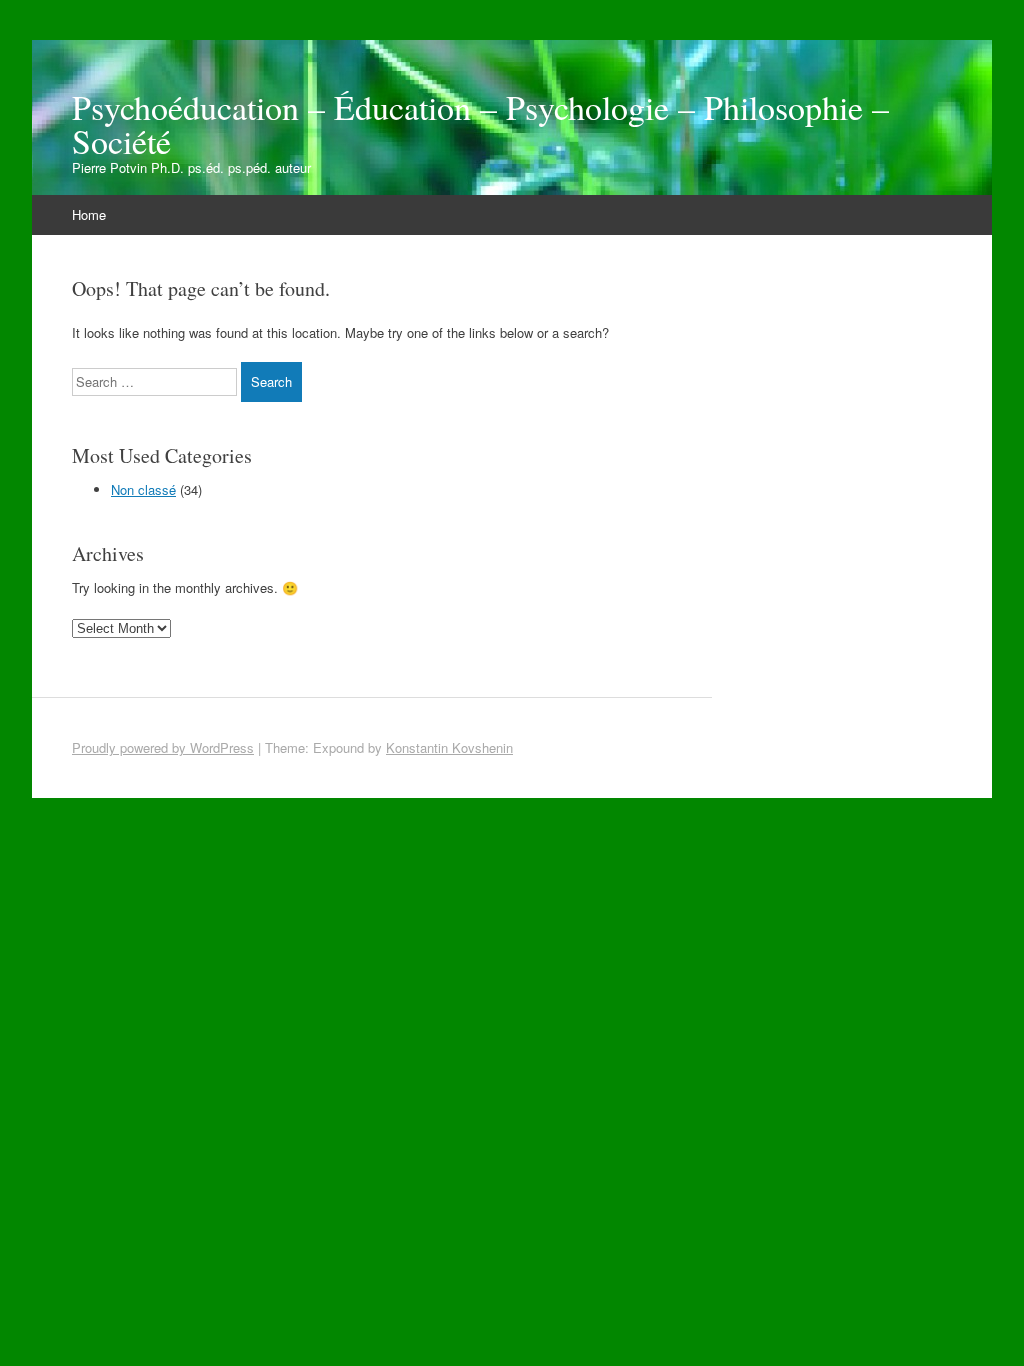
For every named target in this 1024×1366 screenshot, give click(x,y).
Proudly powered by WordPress (163, 747)
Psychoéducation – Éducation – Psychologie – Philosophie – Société (480, 124)
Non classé (143, 489)
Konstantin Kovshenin (449, 747)
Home (89, 214)
